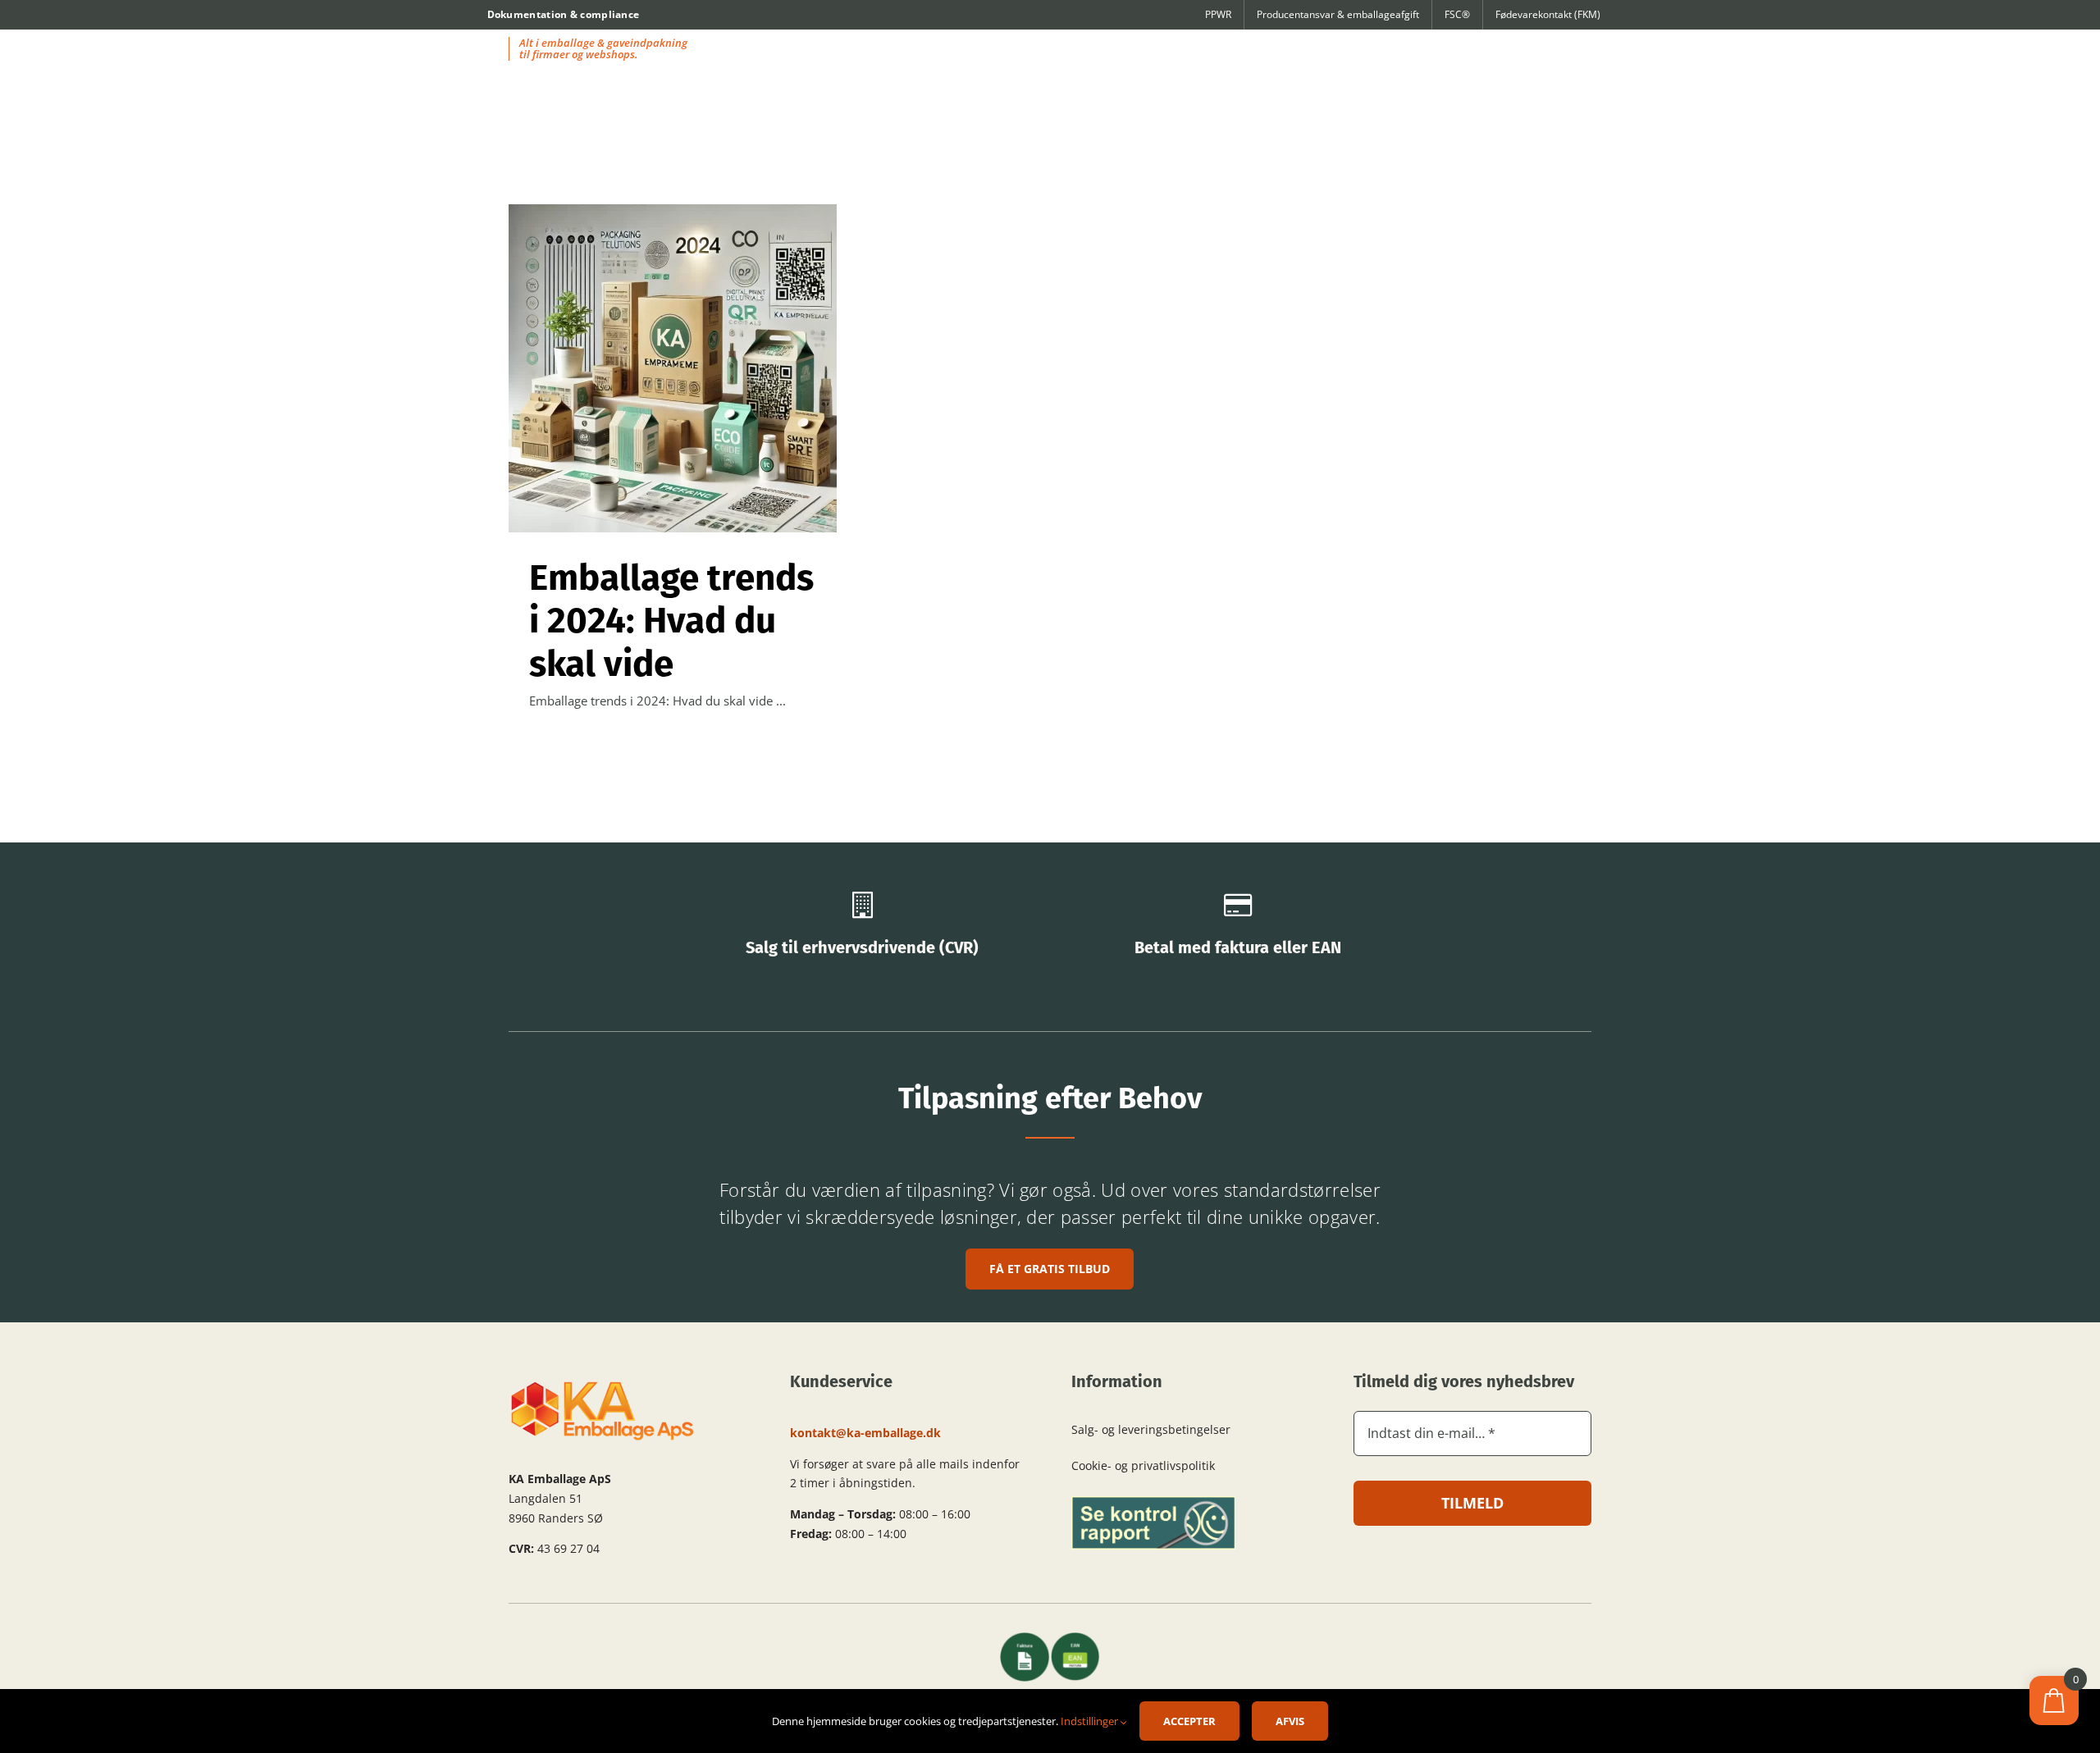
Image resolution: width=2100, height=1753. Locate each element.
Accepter (1189, 1721)
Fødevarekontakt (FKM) (1548, 14)
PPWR (1218, 14)
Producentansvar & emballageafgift (1338, 14)
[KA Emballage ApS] (603, 1386)
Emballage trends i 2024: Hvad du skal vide (671, 621)
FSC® (1457, 14)
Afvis (1290, 1721)
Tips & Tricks (673, 393)
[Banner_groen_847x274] (1153, 1502)
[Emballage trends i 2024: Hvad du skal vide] (673, 368)
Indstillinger (1091, 1721)
